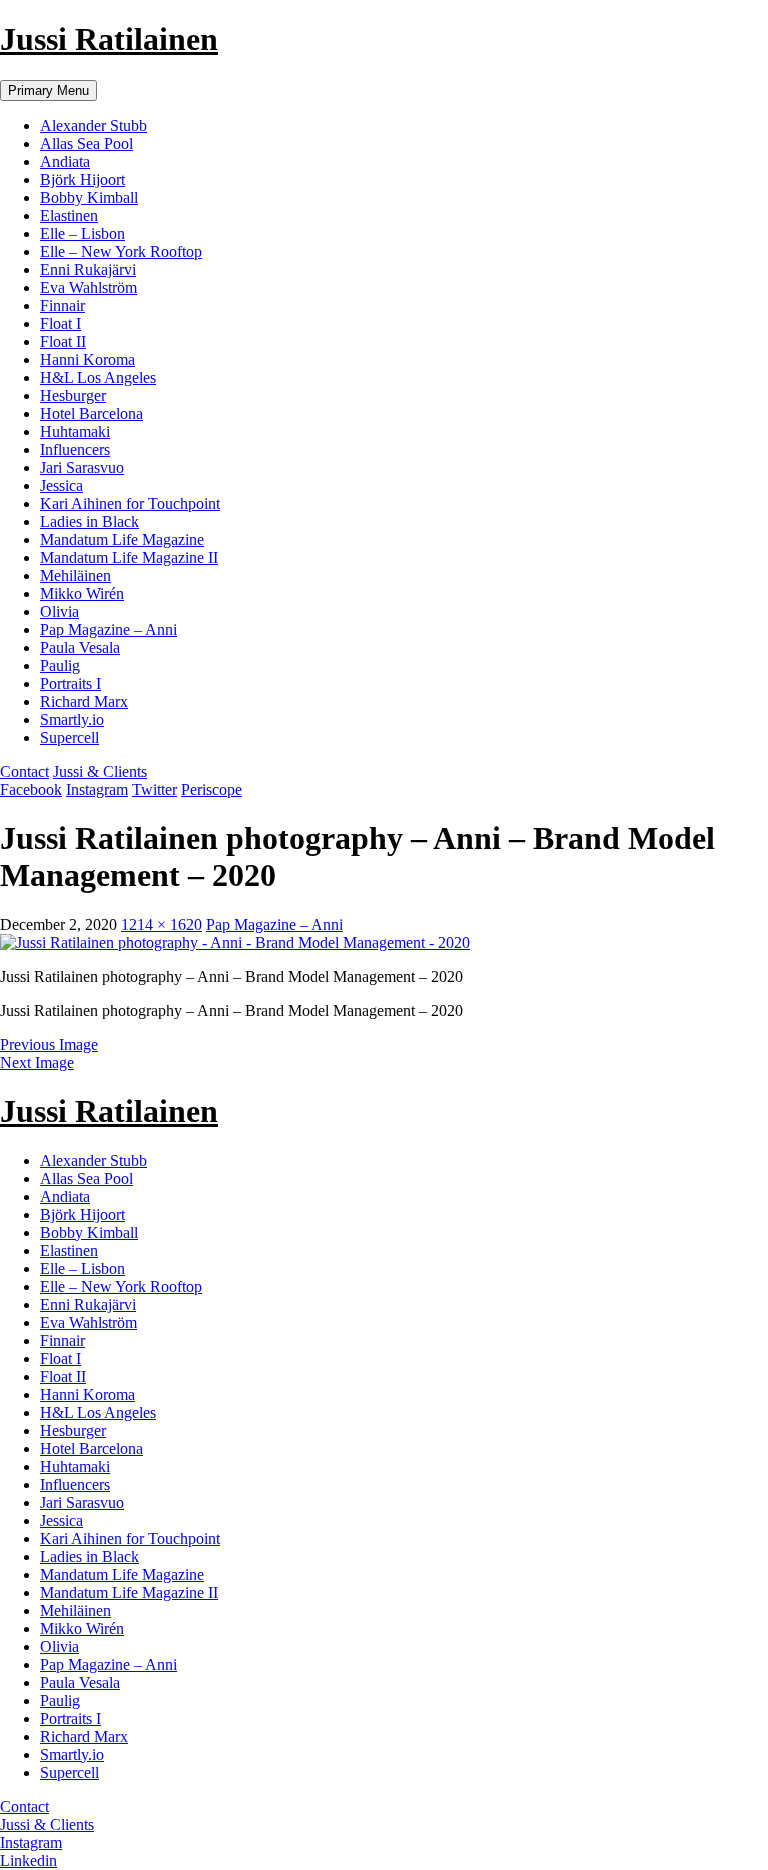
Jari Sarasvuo (82, 467)
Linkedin (28, 1860)
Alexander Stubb (93, 125)
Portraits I (70, 683)
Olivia (59, 611)
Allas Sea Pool (86, 143)
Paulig (60, 665)
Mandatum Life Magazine (122, 539)
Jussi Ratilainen (109, 39)
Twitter (154, 789)
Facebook (31, 789)
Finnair (62, 305)
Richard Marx (84, 701)
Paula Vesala (80, 647)
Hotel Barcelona (91, 413)
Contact (24, 771)
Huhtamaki (75, 431)
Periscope (211, 789)
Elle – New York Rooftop (121, 251)
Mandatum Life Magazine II (129, 557)
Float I (60, 323)
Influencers (75, 449)
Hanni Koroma (87, 359)
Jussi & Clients (100, 771)
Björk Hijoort (82, 179)
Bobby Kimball (89, 197)
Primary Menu (48, 90)
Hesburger (73, 395)
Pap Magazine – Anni (108, 629)
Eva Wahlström (88, 287)
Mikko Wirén (82, 593)
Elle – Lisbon (82, 233)
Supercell (69, 737)
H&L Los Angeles (98, 377)
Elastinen (69, 215)
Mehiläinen (75, 575)
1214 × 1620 (161, 924)
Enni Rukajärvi (88, 269)
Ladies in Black (89, 521)
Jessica (61, 485)
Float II (63, 341)
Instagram (97, 789)
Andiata (65, 161)
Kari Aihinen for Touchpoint (130, 503)
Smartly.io (72, 719)
